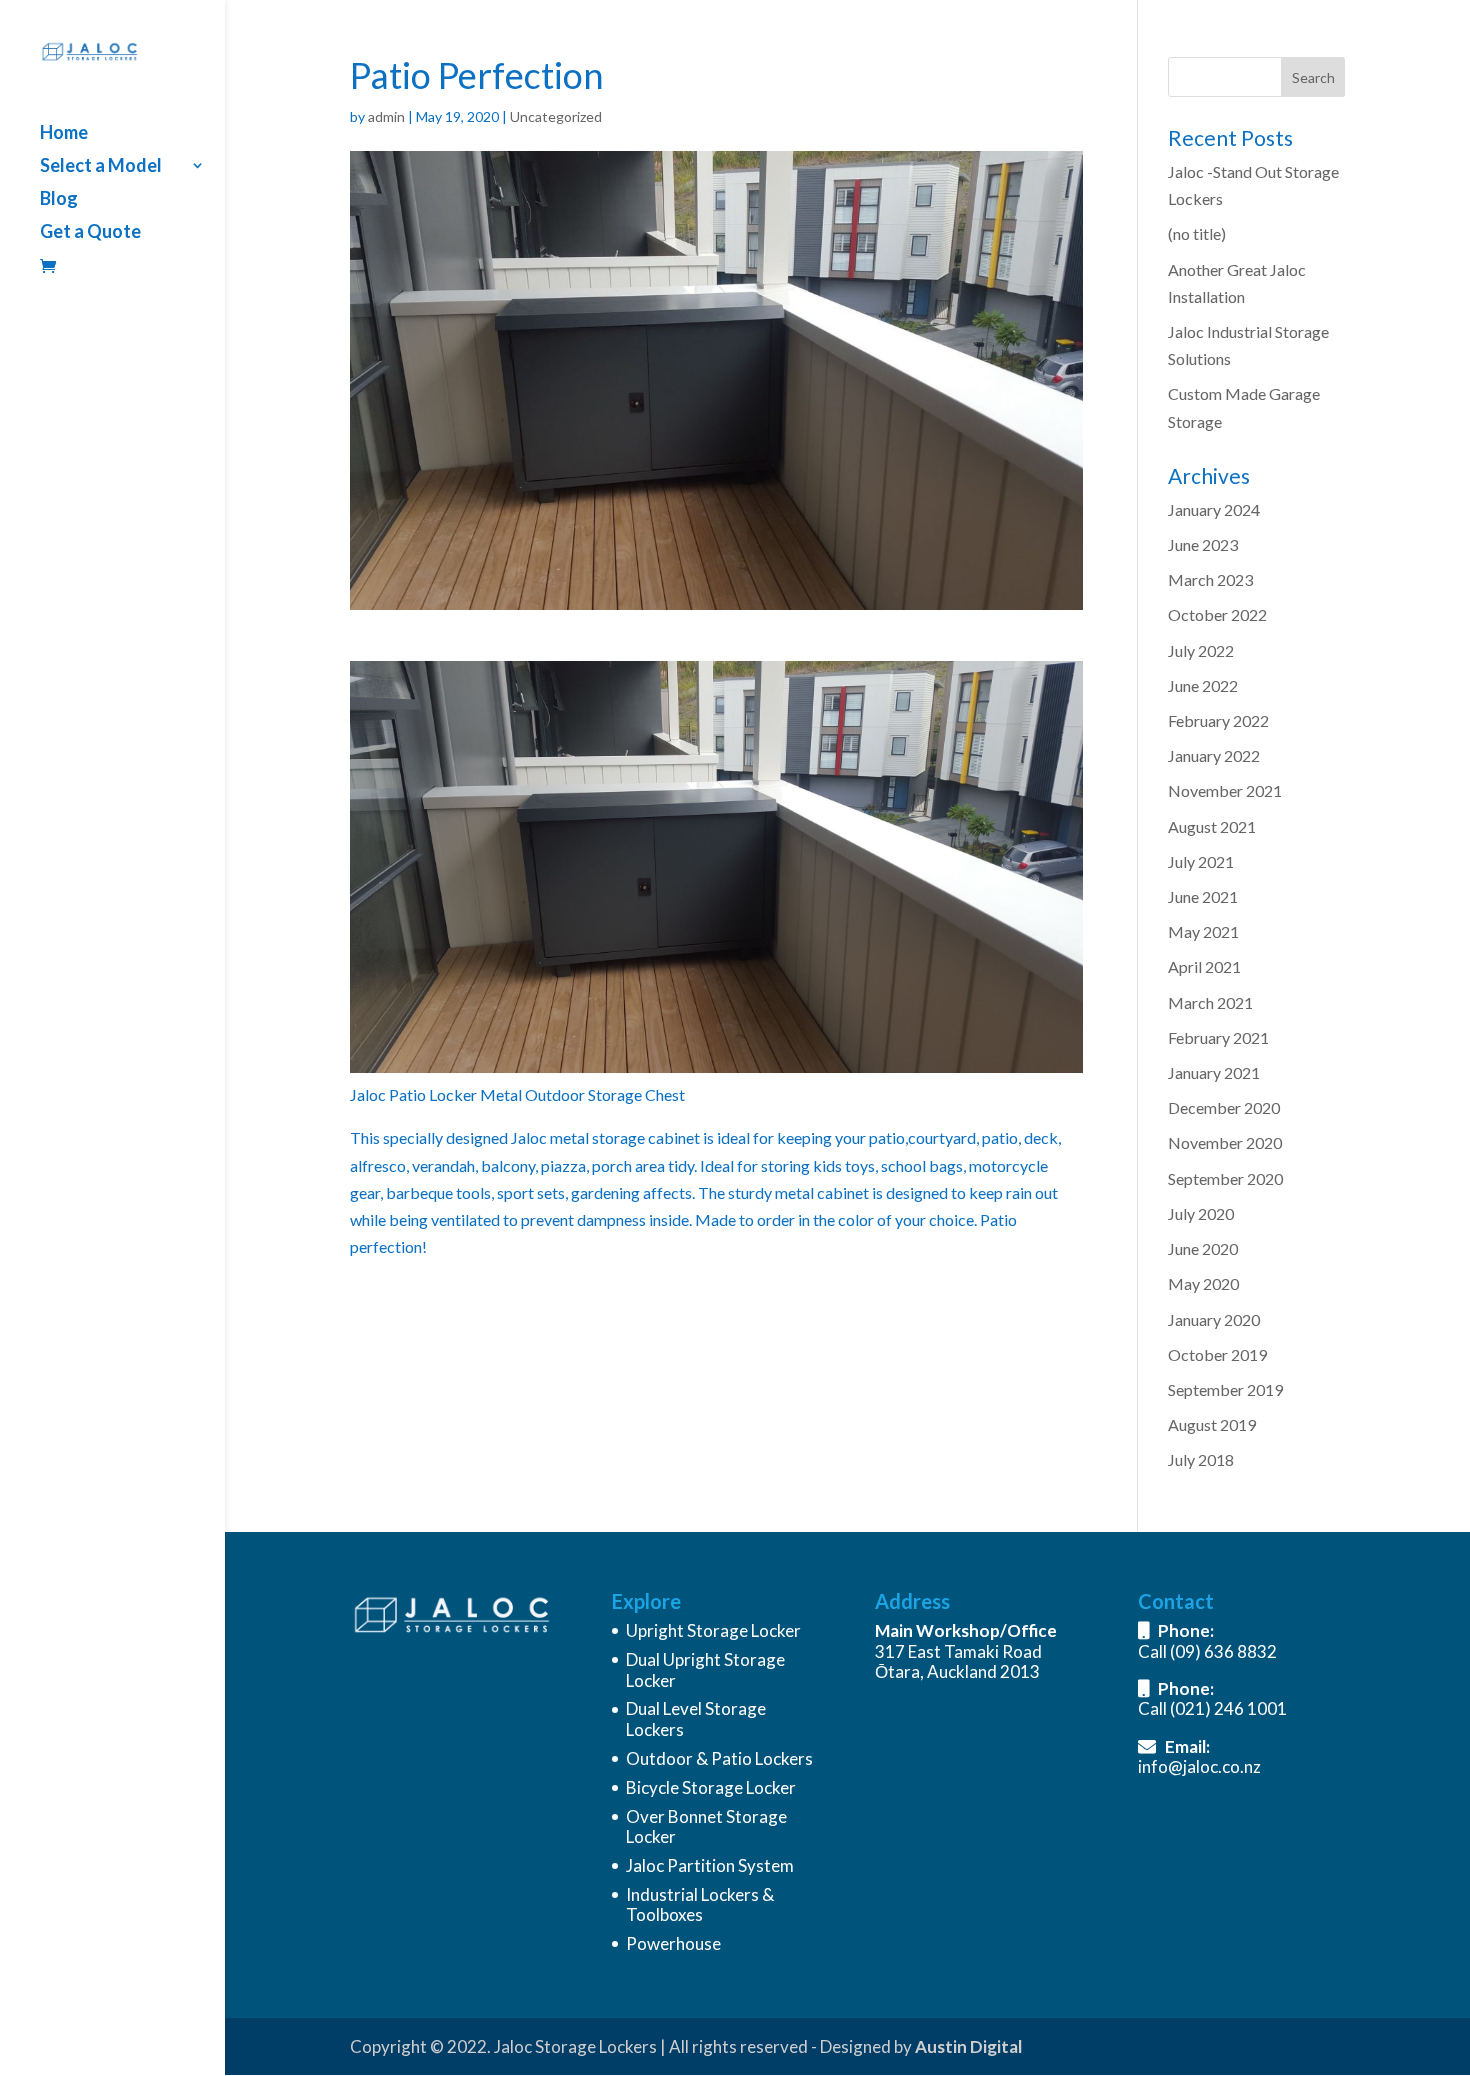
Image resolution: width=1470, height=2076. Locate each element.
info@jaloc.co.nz (1199, 1766)
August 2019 (1212, 1424)
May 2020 (1203, 1283)
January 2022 (1214, 755)
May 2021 (1203, 931)
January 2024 (1214, 509)
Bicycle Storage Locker (711, 1787)
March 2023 (1210, 579)
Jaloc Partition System (710, 1865)
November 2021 (1225, 790)
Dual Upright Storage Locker (705, 1669)
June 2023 (1203, 544)
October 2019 (1217, 1354)
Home (64, 134)
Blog (59, 200)
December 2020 (1224, 1107)
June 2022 (1203, 685)
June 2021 (1203, 896)
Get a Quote (90, 233)
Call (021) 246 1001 (1212, 1708)
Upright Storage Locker (713, 1630)
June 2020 (1203, 1248)
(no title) (1197, 233)
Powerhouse (673, 1943)
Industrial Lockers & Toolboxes (700, 1904)
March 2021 (1210, 1002)
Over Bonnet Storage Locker (706, 1826)
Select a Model (101, 167)
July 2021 (1201, 861)
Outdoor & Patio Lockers (719, 1758)
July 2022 (1201, 650)
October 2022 (1217, 614)
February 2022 (1218, 720)
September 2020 (1225, 1178)
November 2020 (1225, 1142)
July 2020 (1201, 1213)
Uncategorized (556, 116)
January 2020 (1214, 1319)
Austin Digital (968, 2046)
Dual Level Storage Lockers (696, 1718)
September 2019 (1225, 1389)
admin (386, 116)
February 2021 (1218, 1037)
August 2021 (1212, 826)
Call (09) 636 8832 (1207, 1651)
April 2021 (1204, 966)
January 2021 (1214, 1072)
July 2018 (1201, 1459)
